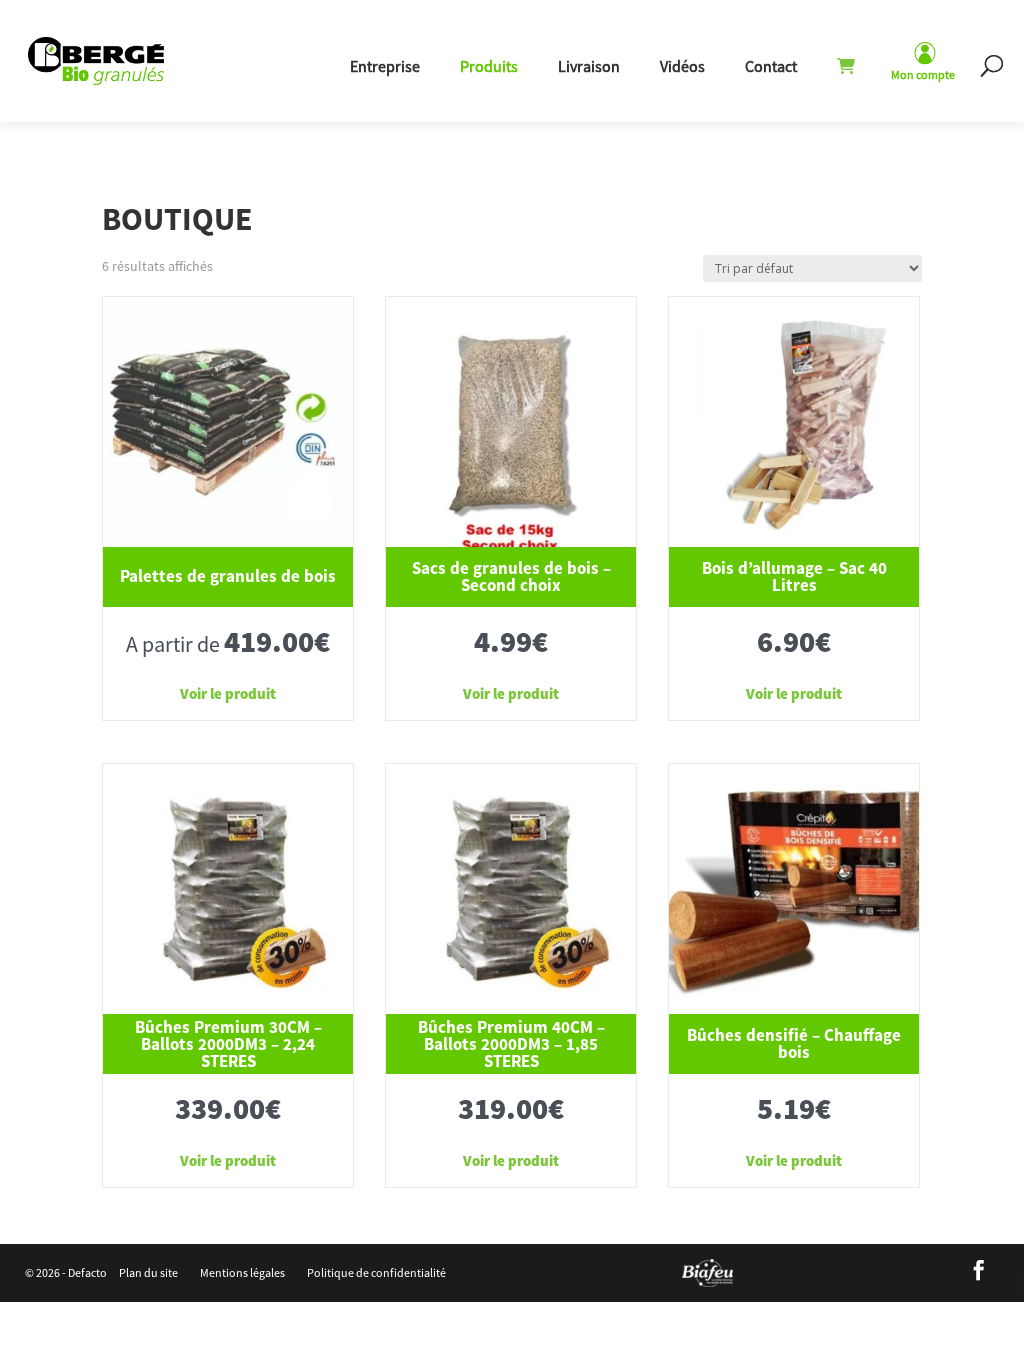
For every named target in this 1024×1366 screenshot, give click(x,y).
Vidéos (682, 66)
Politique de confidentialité (376, 1272)
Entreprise (385, 66)
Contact (771, 66)
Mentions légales (242, 1272)
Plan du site (148, 1272)
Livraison (589, 66)
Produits (489, 66)
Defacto (87, 1272)
